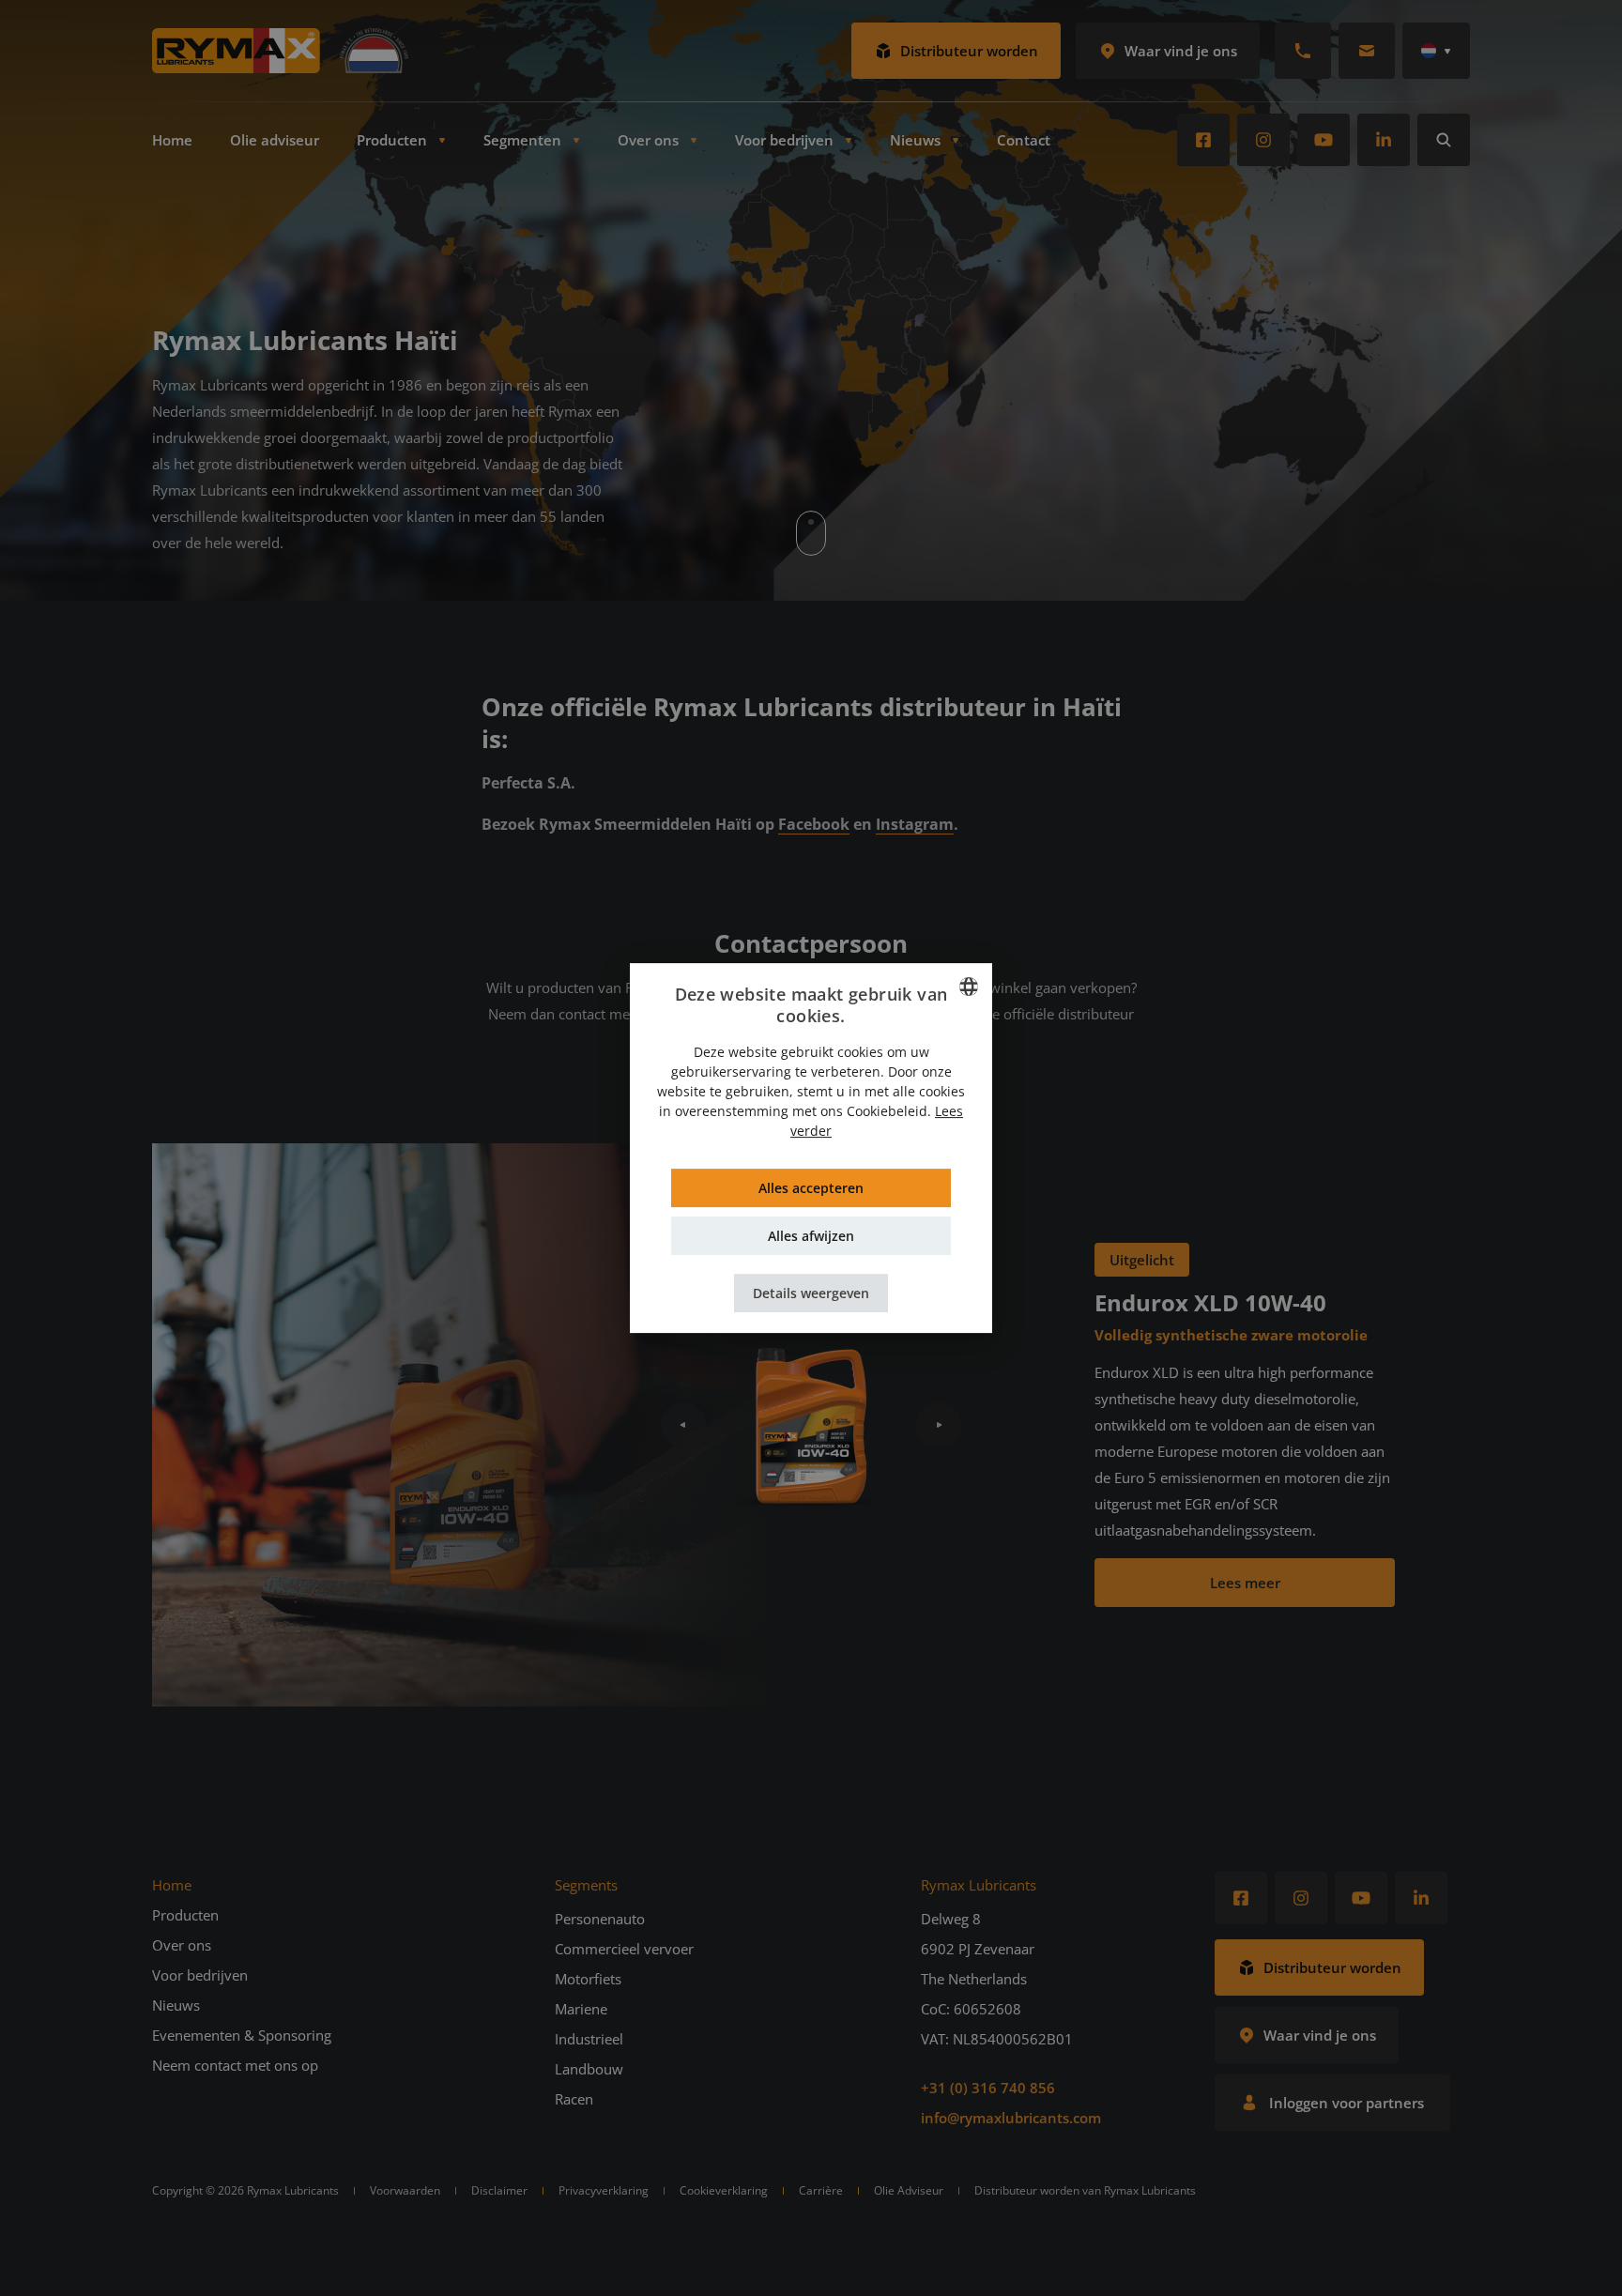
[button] (811, 1293)
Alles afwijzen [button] (811, 1236)
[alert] (811, 1148)
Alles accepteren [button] (811, 1188)
